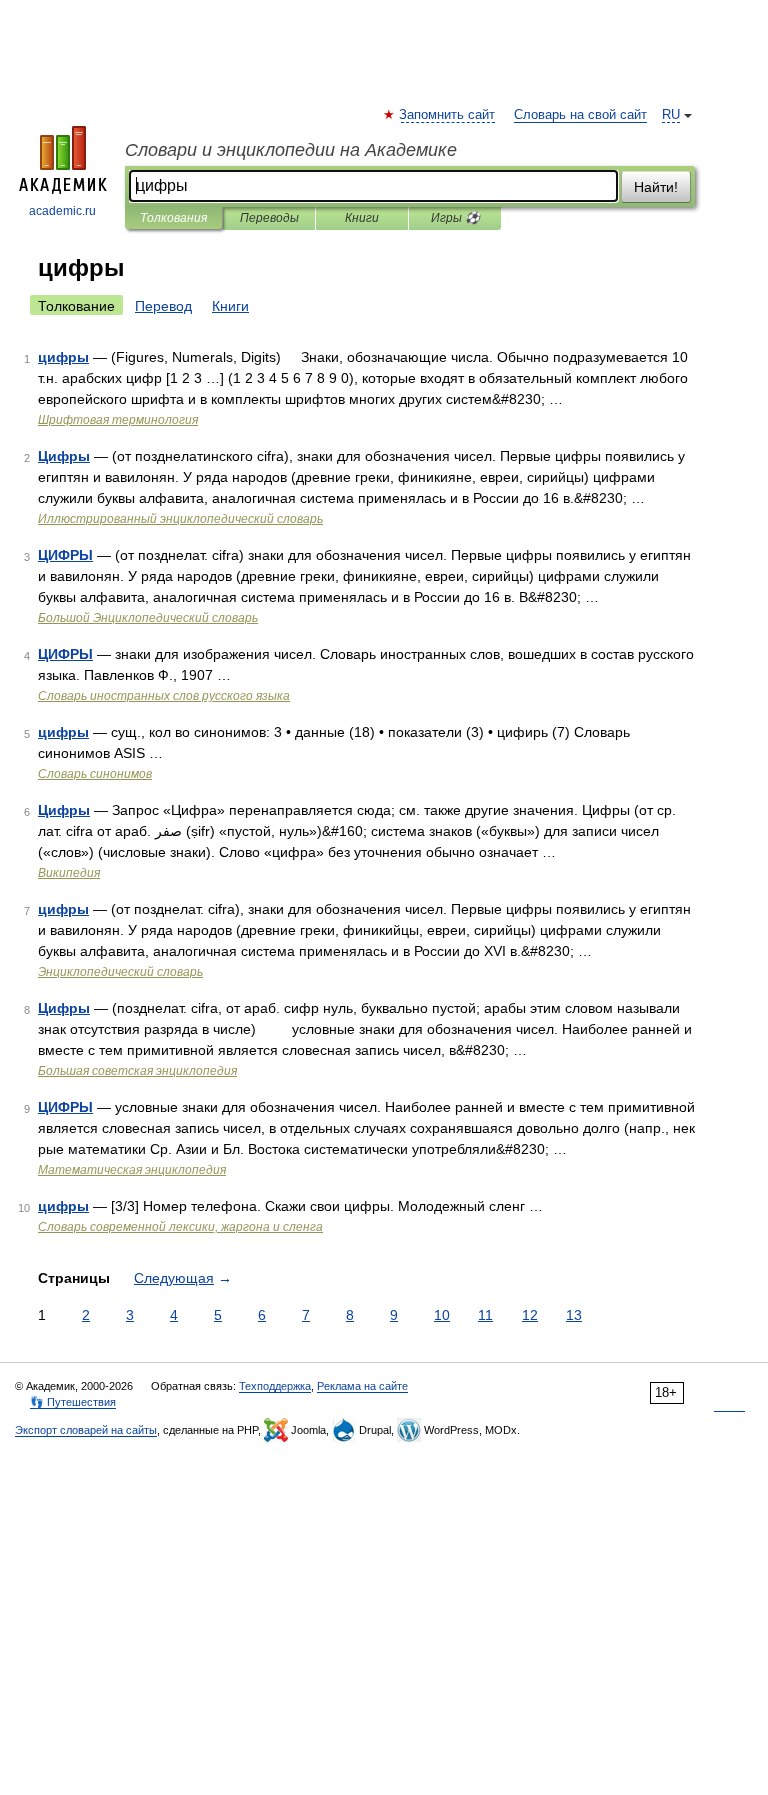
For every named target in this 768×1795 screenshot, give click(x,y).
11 (485, 1315)
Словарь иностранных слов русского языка (164, 696)
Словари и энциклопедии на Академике (291, 150)
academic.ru (62, 211)
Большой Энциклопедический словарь (148, 618)
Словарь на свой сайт (580, 115)
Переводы (269, 218)
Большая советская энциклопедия (137, 1071)
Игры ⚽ (455, 218)
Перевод (163, 306)
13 (574, 1315)
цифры (63, 357)
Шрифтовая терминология (118, 420)
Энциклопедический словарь (120, 972)
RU (671, 115)
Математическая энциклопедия (132, 1170)
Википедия (69, 873)
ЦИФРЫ (65, 555)
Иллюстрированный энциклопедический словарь (180, 519)
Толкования (173, 218)
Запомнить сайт (448, 115)
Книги (362, 218)
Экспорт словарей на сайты (86, 1430)
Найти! (656, 187)
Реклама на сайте (362, 1386)
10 (442, 1315)
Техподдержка (275, 1386)
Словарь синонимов (95, 774)
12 (530, 1315)
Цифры (64, 456)
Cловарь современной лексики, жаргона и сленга (180, 1227)
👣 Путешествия (73, 1402)
